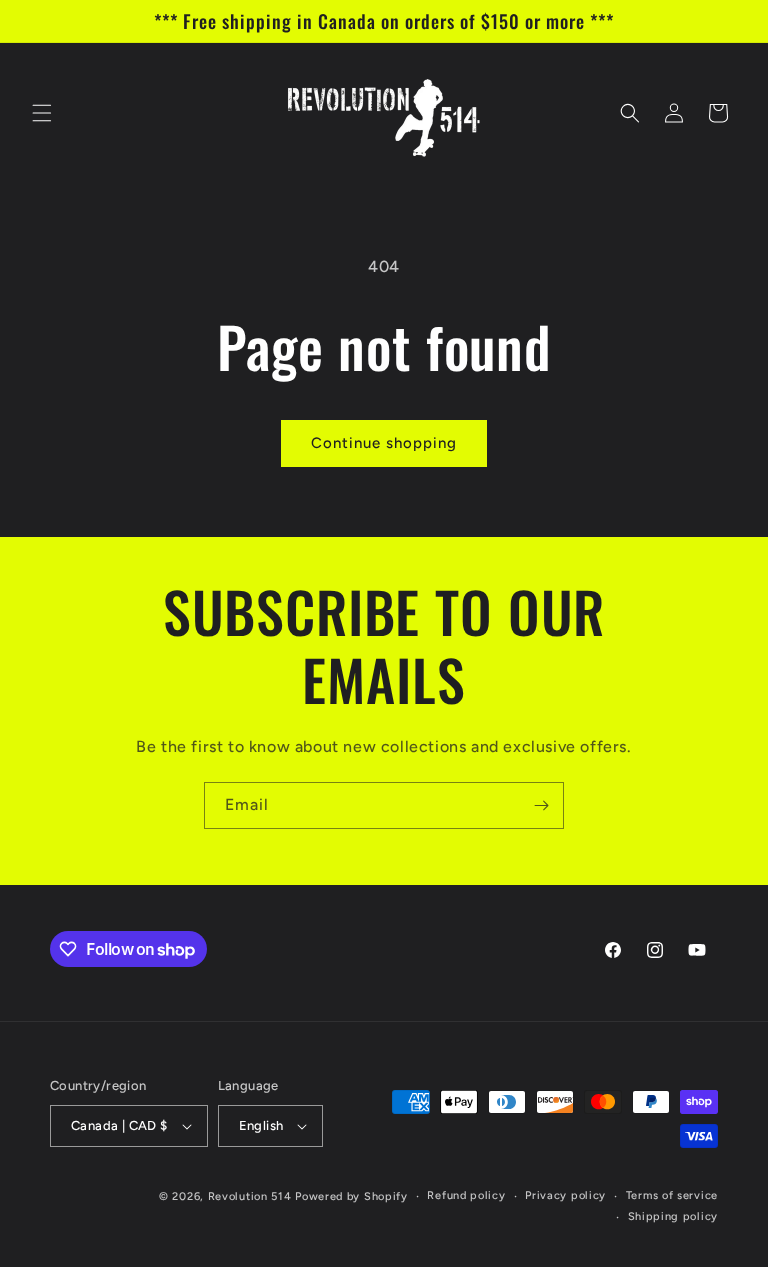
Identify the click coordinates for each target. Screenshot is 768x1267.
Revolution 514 (250, 1196)
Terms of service (672, 1195)
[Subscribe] (541, 805)
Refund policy (466, 1195)
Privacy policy (565, 1195)
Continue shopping (384, 443)
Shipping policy (673, 1216)
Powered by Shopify (351, 1196)
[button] (42, 113)
